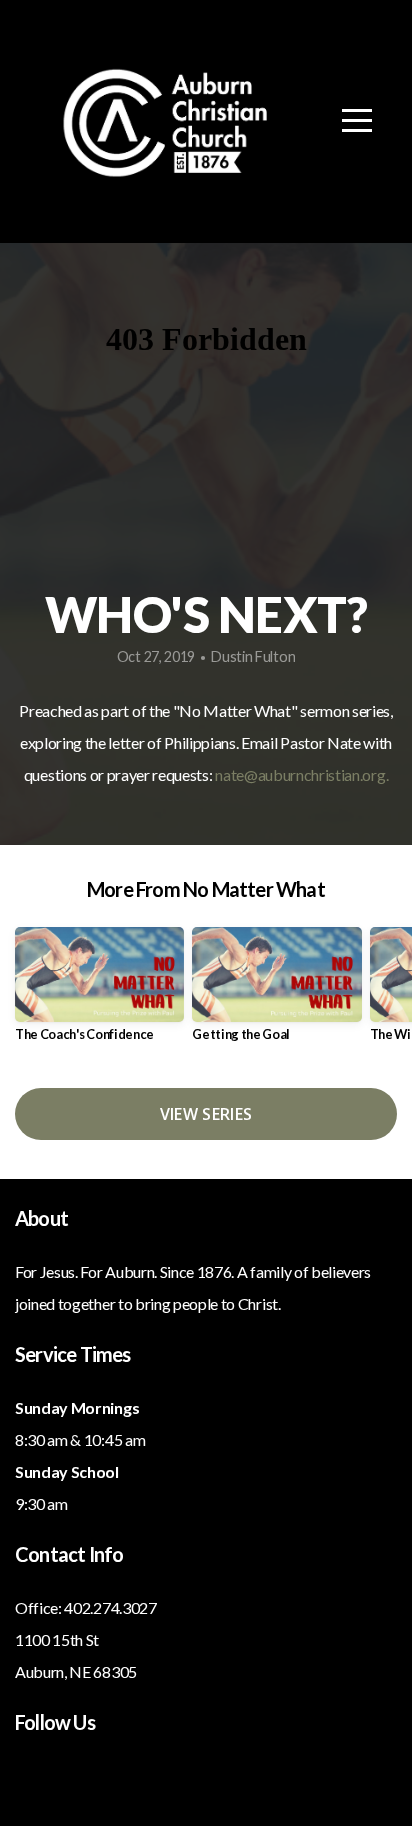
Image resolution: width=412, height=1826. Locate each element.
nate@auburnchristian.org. (301, 774)
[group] (99, 992)
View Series (206, 1114)
